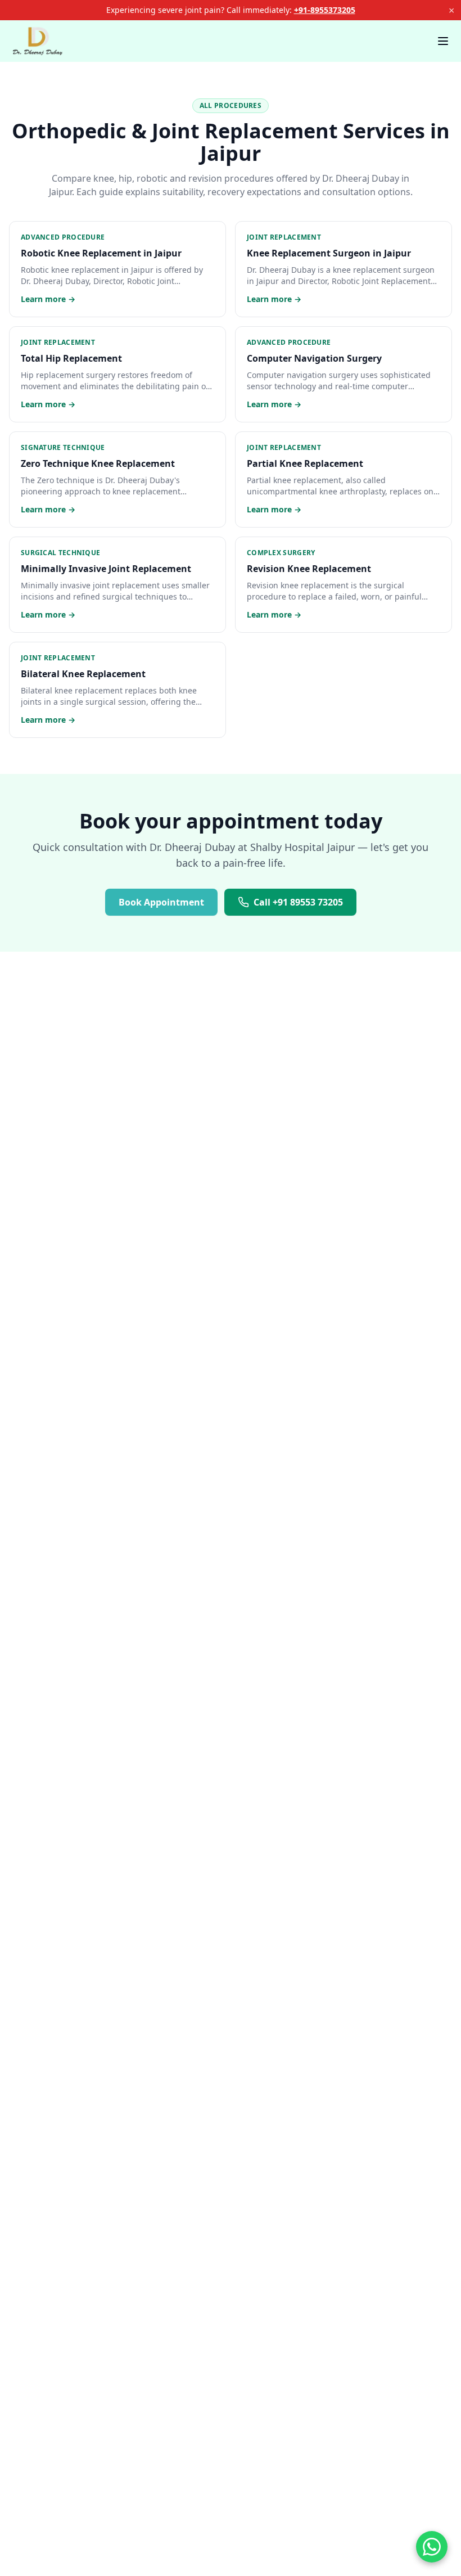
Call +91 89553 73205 (298, 902)
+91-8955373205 (325, 10)
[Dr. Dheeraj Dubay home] (38, 41)
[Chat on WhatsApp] (432, 2547)
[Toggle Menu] (443, 41)
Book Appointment (161, 902)
